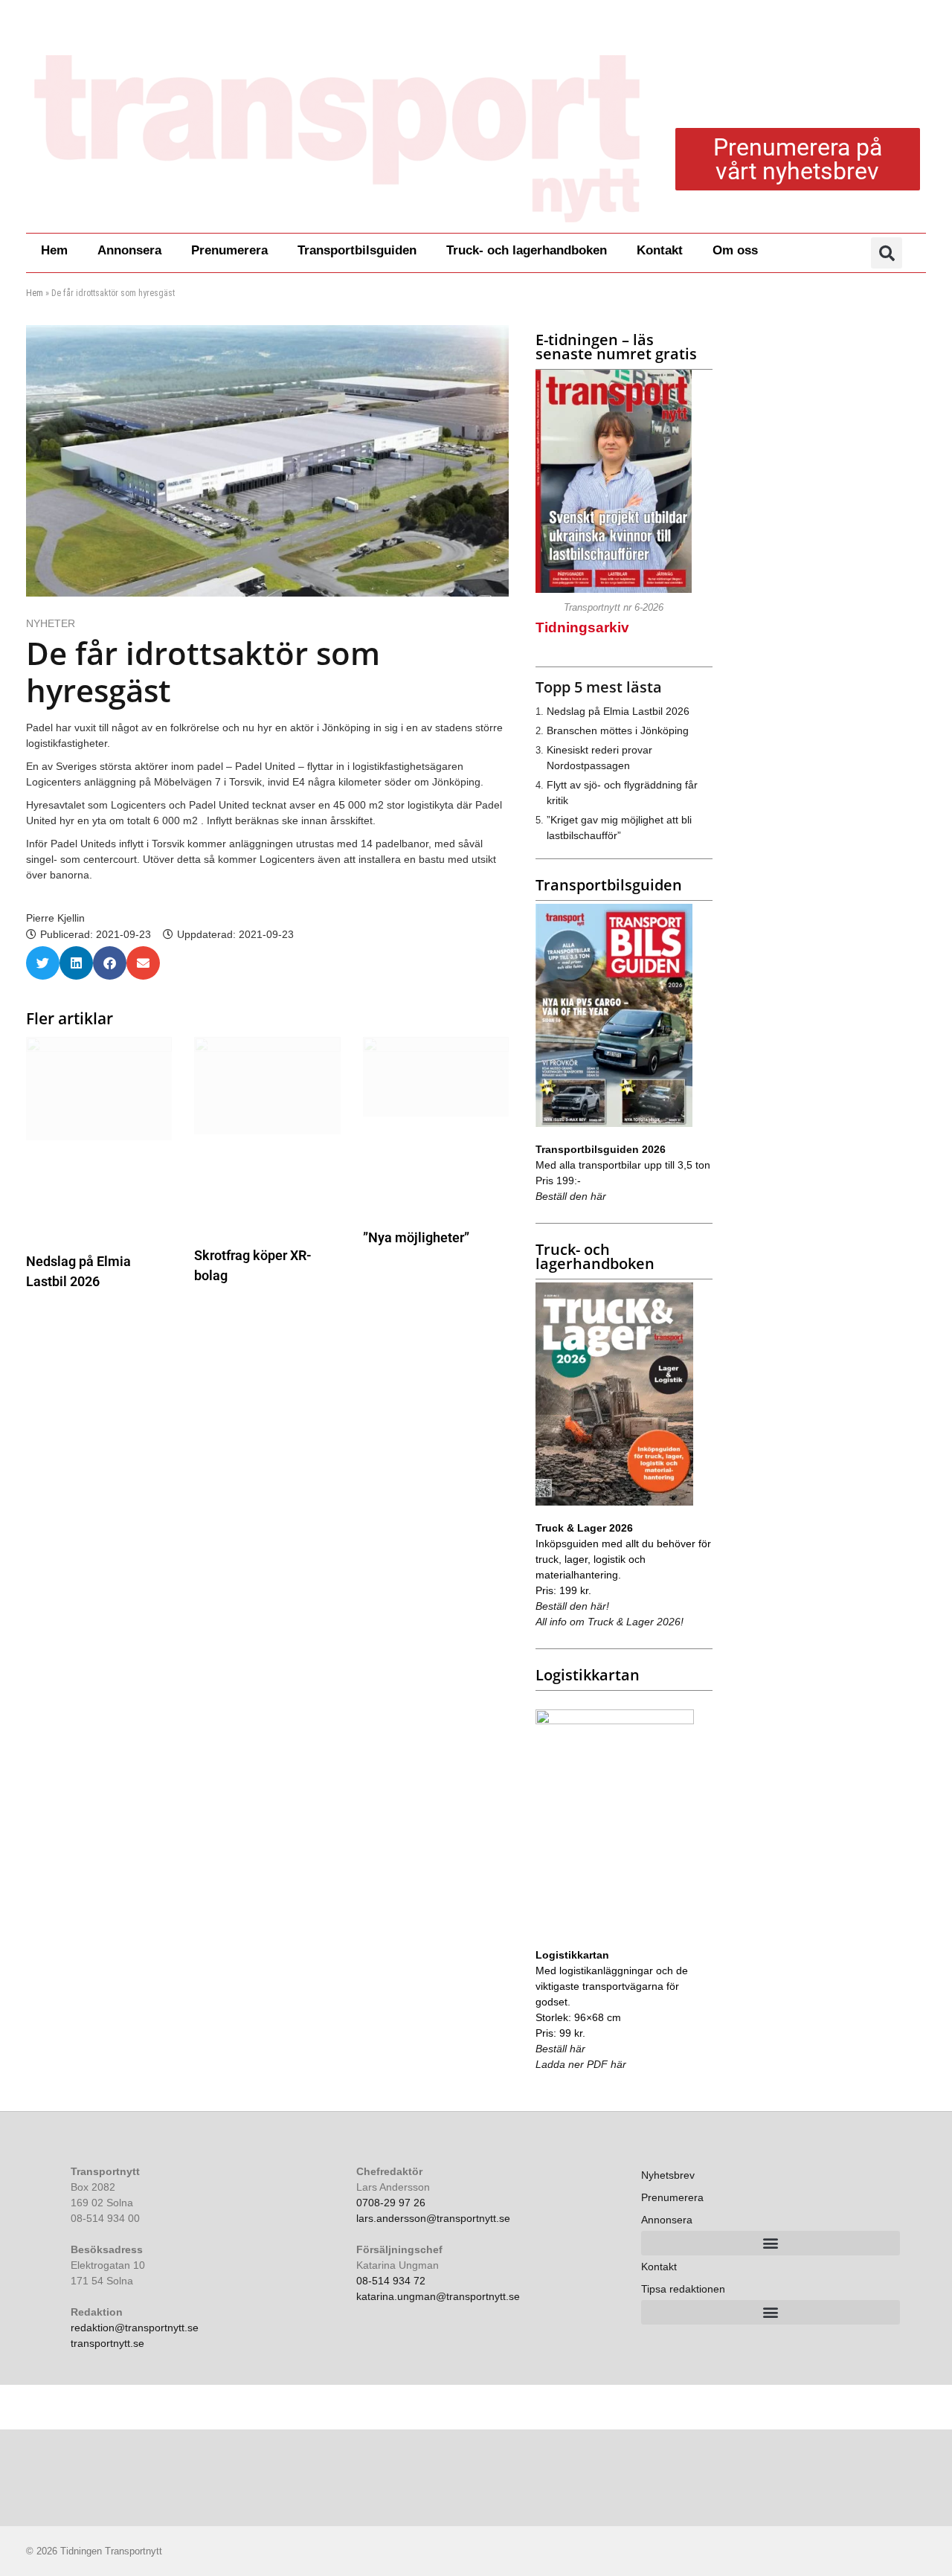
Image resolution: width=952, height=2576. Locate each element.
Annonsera (129, 250)
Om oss (735, 250)
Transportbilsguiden (357, 250)
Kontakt (660, 250)
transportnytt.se (107, 2343)
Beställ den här (571, 1196)
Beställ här (560, 2049)
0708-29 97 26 (391, 2203)
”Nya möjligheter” (416, 1237)
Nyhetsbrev (668, 2175)
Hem (54, 250)
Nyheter (51, 623)
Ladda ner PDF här (581, 2064)
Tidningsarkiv (582, 627)
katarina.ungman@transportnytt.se (438, 2296)
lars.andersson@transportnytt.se (433, 2218)
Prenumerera (229, 250)
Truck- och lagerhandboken (527, 250)
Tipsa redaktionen (683, 2289)
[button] (887, 253)
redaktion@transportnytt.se (135, 2328)
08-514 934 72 (391, 2281)
